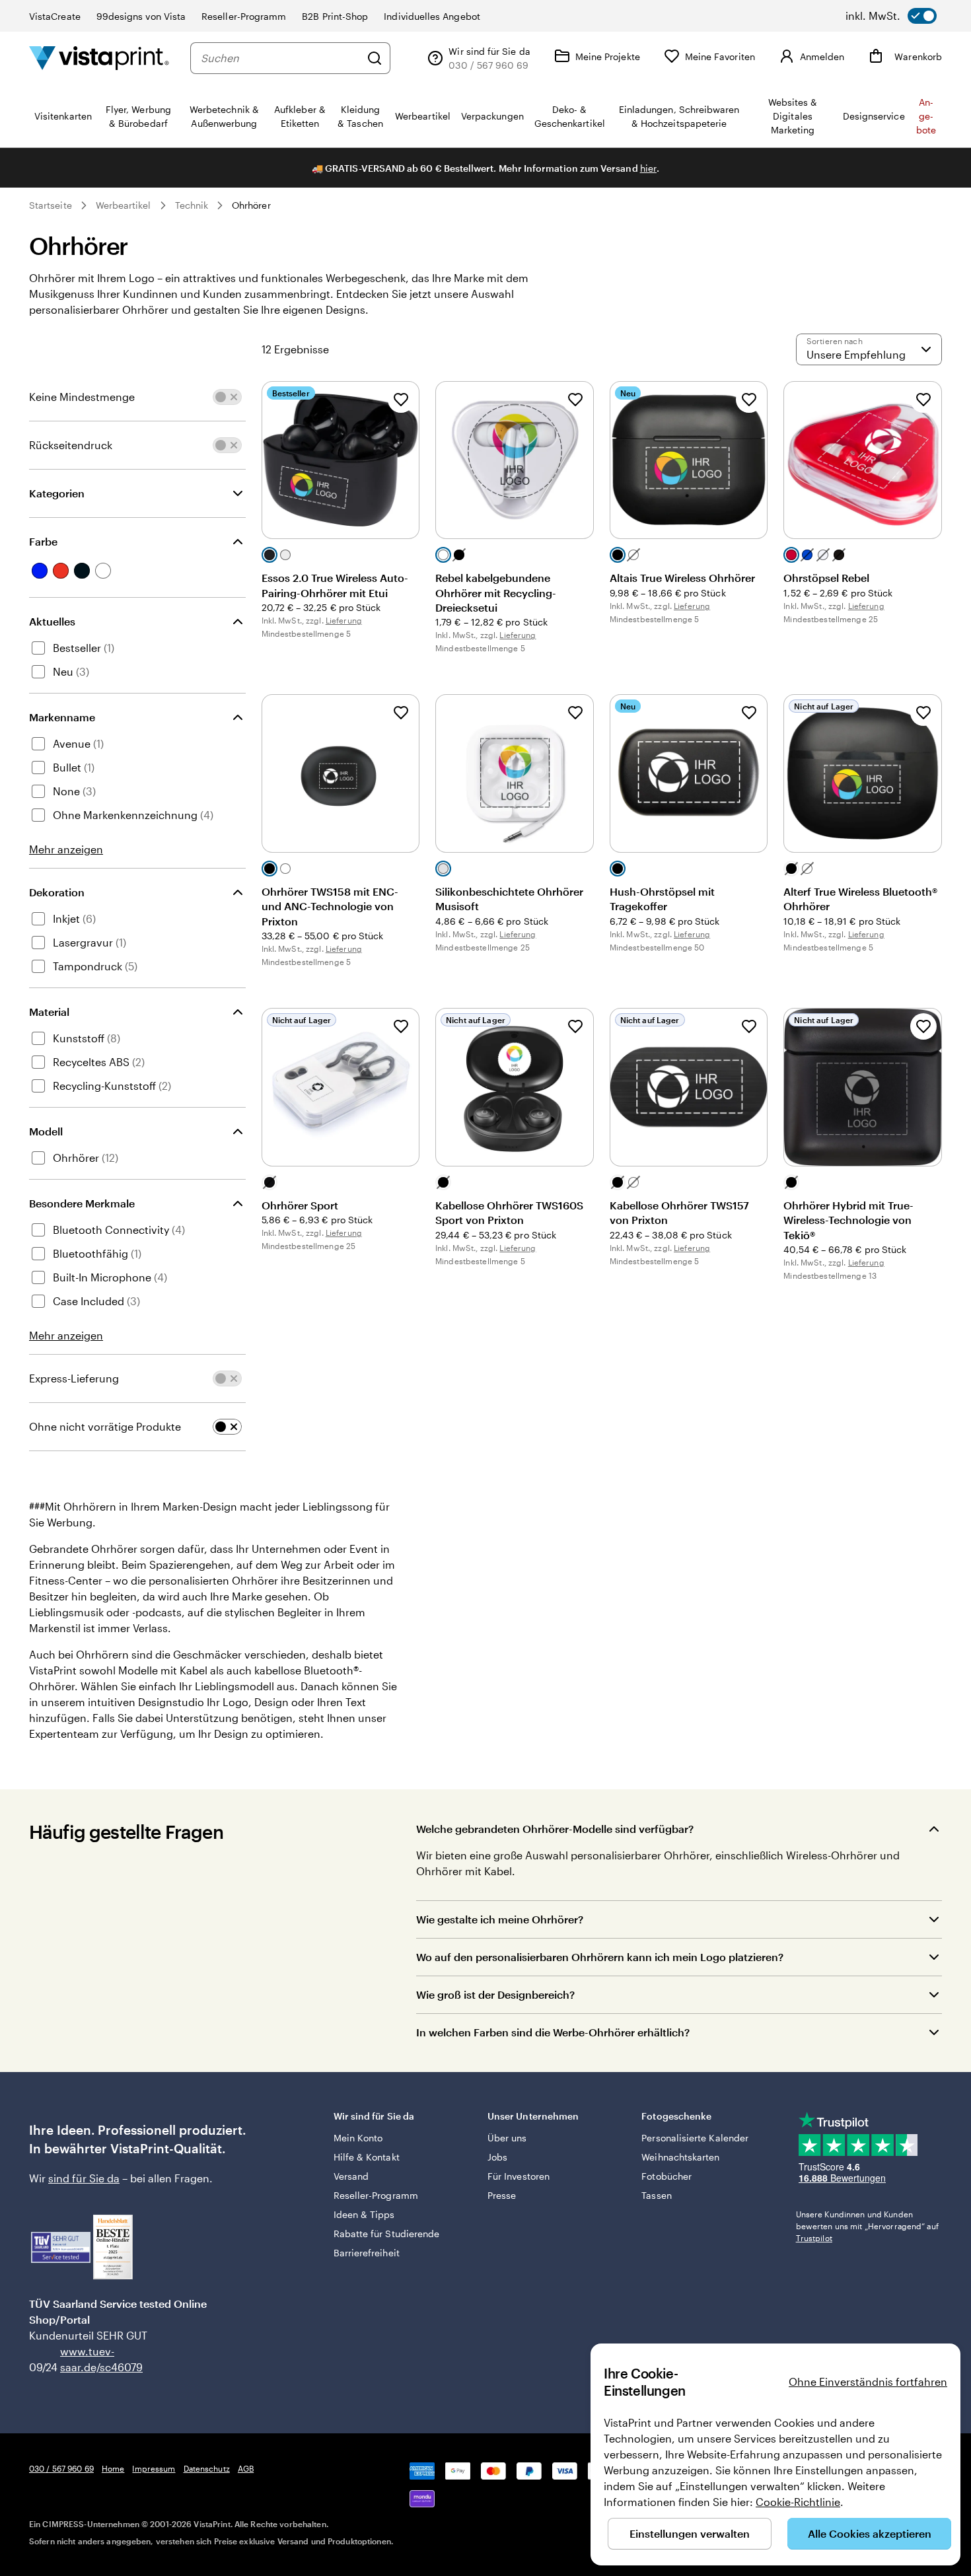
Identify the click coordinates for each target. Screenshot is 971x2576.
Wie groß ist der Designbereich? (495, 1994)
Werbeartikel (124, 205)
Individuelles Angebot (432, 16)
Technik (192, 205)
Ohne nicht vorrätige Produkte (105, 1426)
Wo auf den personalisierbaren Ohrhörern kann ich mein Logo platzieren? (600, 1957)
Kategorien (57, 493)
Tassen (656, 2195)
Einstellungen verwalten (690, 2533)
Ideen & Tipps (364, 2214)
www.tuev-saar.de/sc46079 (81, 2359)
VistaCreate (55, 16)
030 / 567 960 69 (61, 2468)
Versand (351, 2176)
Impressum (154, 2468)
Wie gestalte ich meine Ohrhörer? (500, 1919)
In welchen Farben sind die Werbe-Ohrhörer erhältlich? (553, 2032)
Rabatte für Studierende (387, 2234)
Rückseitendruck (71, 445)
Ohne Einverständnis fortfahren (868, 2381)
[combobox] (280, 58)
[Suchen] (375, 58)
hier (648, 168)
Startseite (51, 205)
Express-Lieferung (74, 1378)
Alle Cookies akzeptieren (870, 2533)
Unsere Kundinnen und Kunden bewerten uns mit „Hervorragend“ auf (867, 2226)
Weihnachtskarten (680, 2157)
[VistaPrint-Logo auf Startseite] (99, 58)
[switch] (891, 16)
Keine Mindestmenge (82, 397)
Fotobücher (666, 2176)
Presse (502, 2195)
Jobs (497, 2157)
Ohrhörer (251, 205)
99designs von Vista (141, 16)
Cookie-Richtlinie (798, 2502)
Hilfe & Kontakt (367, 2157)
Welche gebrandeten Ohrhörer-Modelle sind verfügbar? (555, 1829)
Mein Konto (358, 2138)
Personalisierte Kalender (695, 2138)
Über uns (507, 2138)
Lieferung (344, 620)
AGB (246, 2468)
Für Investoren (519, 2176)
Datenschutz (207, 2468)
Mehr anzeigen (66, 849)
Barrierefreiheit (367, 2253)
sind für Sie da (84, 2178)
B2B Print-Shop (335, 16)
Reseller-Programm (244, 16)
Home (113, 2468)
